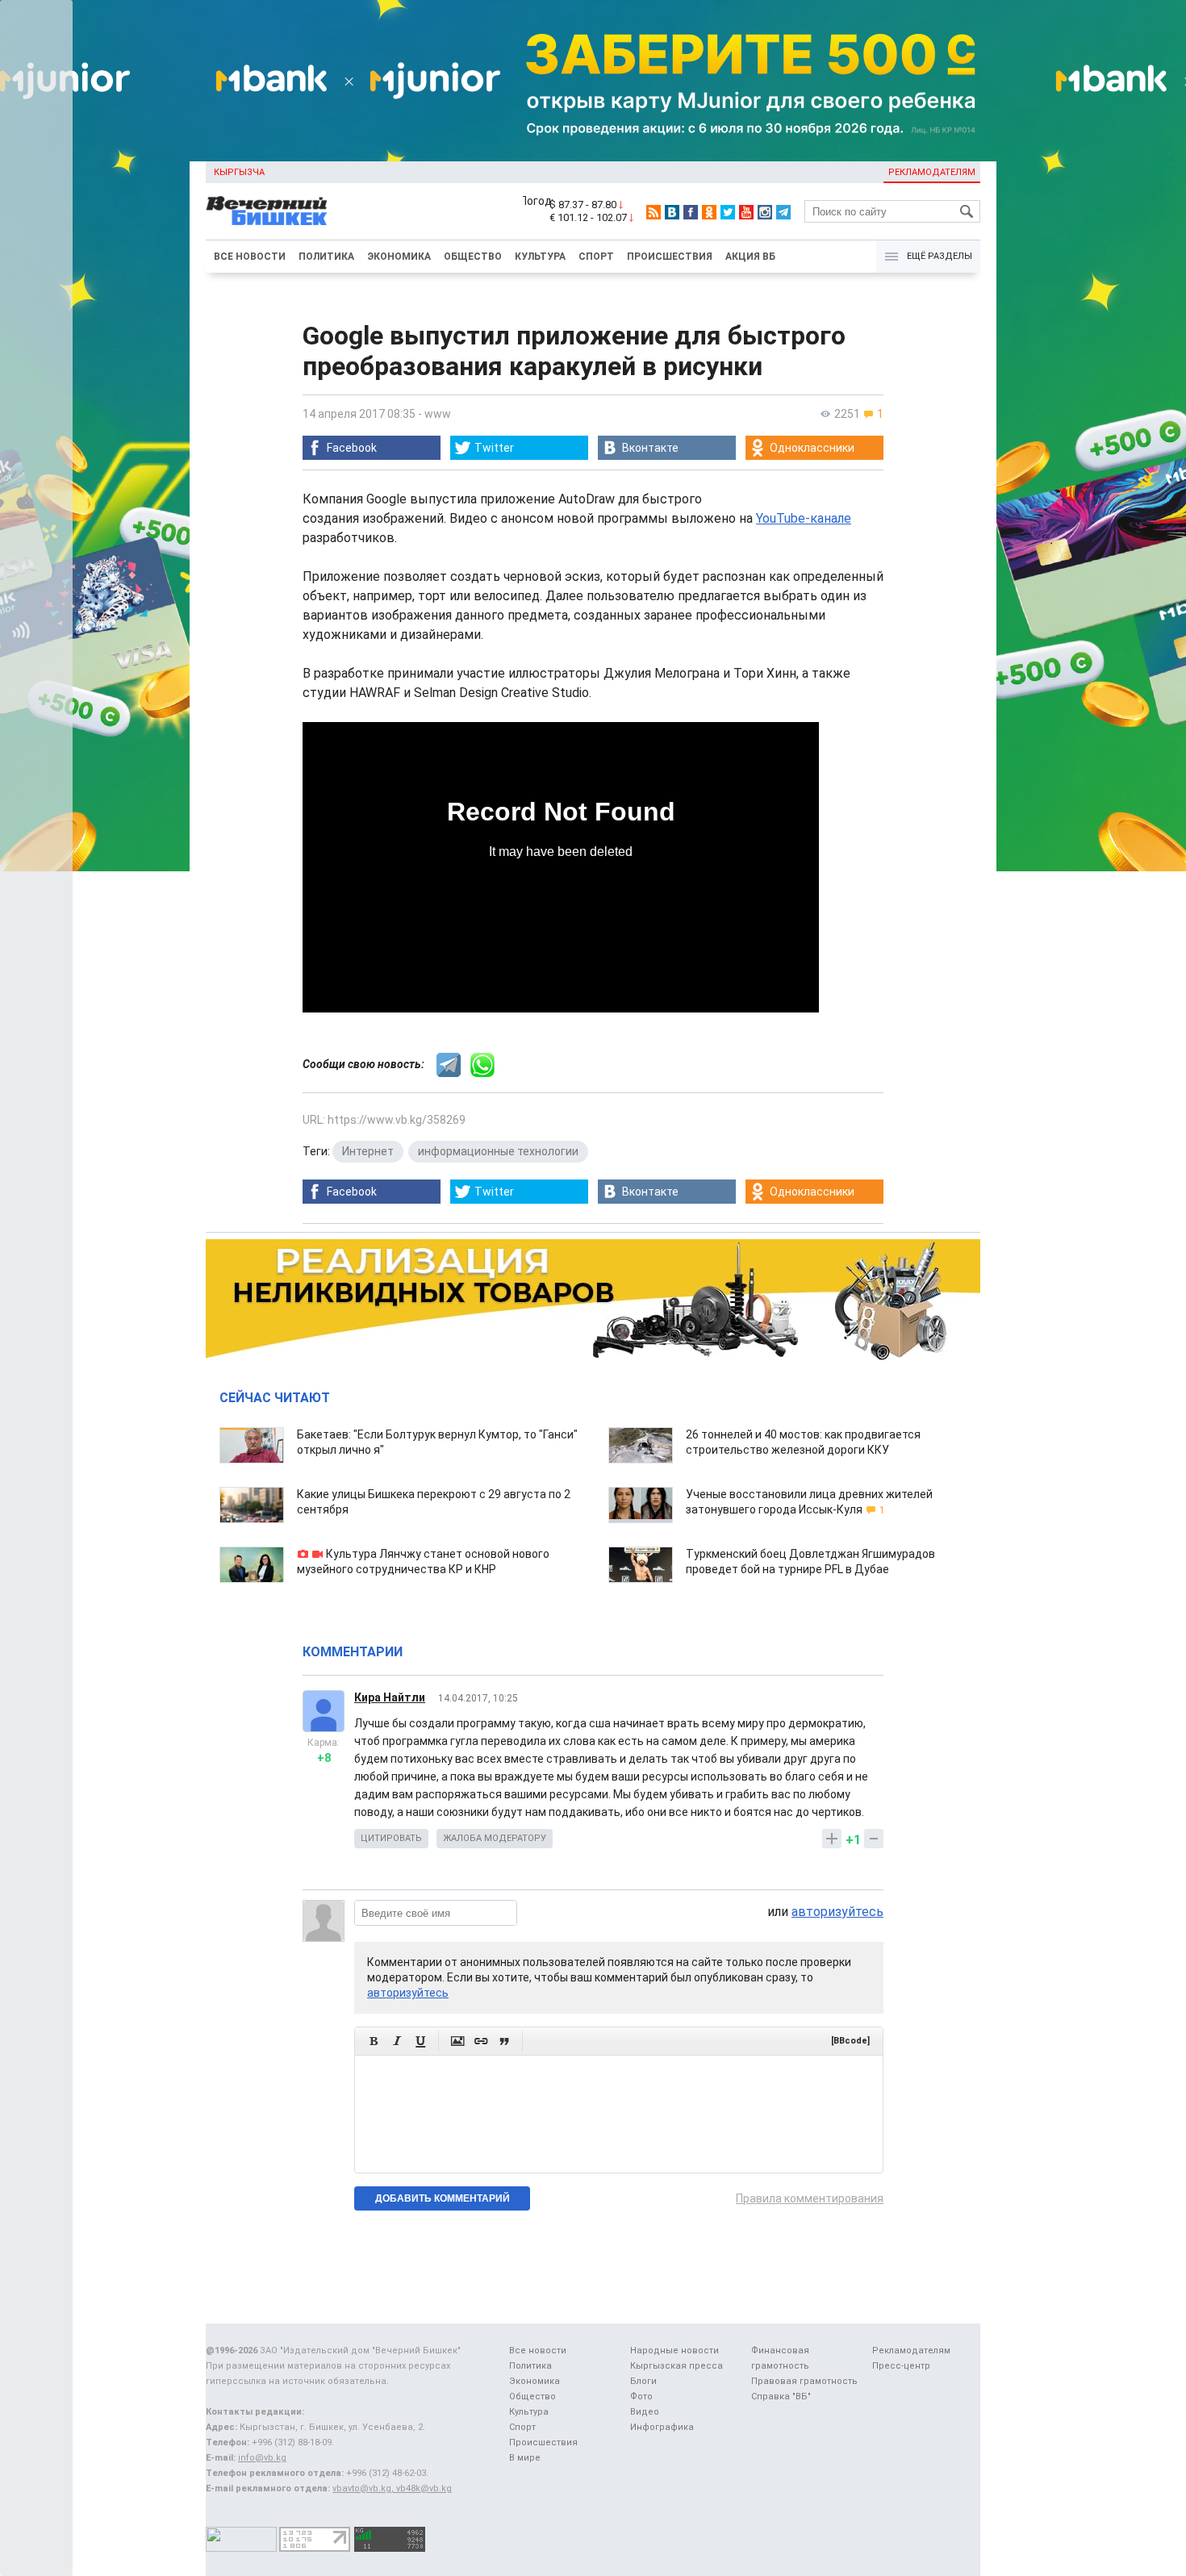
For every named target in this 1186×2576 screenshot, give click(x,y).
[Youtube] (746, 212)
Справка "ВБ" (781, 2396)
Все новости (250, 257)
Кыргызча (239, 172)
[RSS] (654, 212)
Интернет (368, 1151)
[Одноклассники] (709, 212)
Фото (641, 2396)
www (438, 414)
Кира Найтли (390, 1697)
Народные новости (674, 2351)
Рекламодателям (932, 172)
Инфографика (662, 2427)
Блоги (643, 2381)
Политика (326, 257)
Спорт (596, 257)
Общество (473, 257)
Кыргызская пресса (677, 2366)
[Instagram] (765, 212)
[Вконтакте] (672, 212)
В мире (525, 2458)
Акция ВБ (750, 257)
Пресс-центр (901, 2366)
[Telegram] (783, 212)
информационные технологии (498, 1151)
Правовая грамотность (804, 2381)
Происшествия (670, 257)
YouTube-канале (804, 518)
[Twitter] (728, 212)
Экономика (399, 257)
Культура (540, 257)
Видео (645, 2412)
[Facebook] (691, 212)
